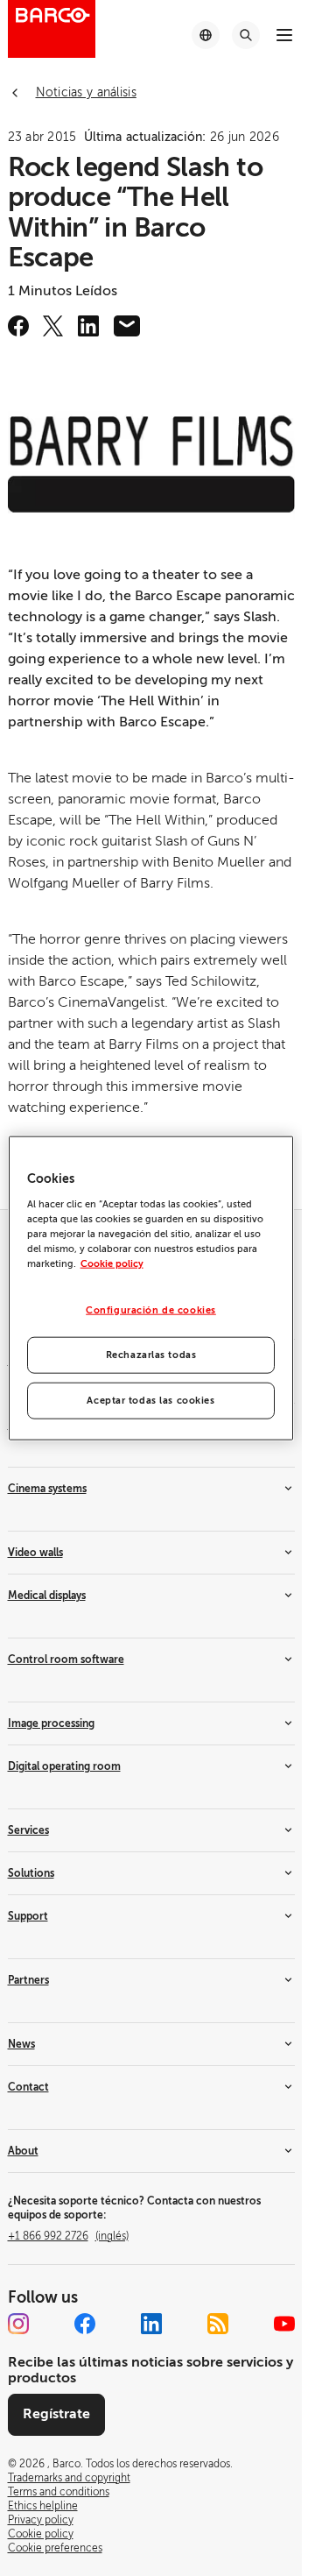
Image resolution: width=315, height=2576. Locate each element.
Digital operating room (64, 1766)
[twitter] (53, 326)
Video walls (35, 1553)
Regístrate (56, 2414)
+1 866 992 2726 (68, 2236)
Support (28, 1916)
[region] (151, 1288)
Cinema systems (47, 1489)
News (21, 2044)
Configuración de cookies (151, 1310)
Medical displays (47, 1596)
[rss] (218, 2324)
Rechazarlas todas (151, 1354)
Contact (28, 2087)
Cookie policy (112, 1264)
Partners (28, 1980)
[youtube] (284, 2324)
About (23, 2151)
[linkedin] (88, 326)
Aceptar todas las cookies (150, 1400)
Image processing (51, 1723)
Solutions (31, 1873)
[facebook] (18, 326)
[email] (127, 326)
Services (28, 1830)
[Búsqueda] (246, 35)
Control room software (66, 1660)
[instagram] (18, 2324)
